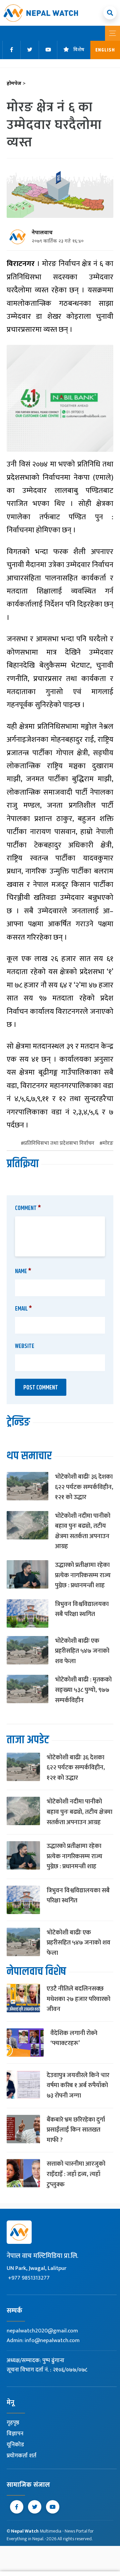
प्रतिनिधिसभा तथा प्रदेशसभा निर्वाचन (59, 1144)
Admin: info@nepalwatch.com (43, 2340)
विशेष (79, 50)
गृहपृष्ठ (13, 2423)
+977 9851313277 (29, 2278)
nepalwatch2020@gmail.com (42, 2331)
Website (25, 1346)
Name (23, 1271)
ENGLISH (105, 50)
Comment (28, 1208)
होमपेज (16, 84)
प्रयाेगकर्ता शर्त (21, 2456)
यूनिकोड (15, 2445)
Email (23, 1309)
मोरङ (108, 1144)
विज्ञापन (15, 2434)
